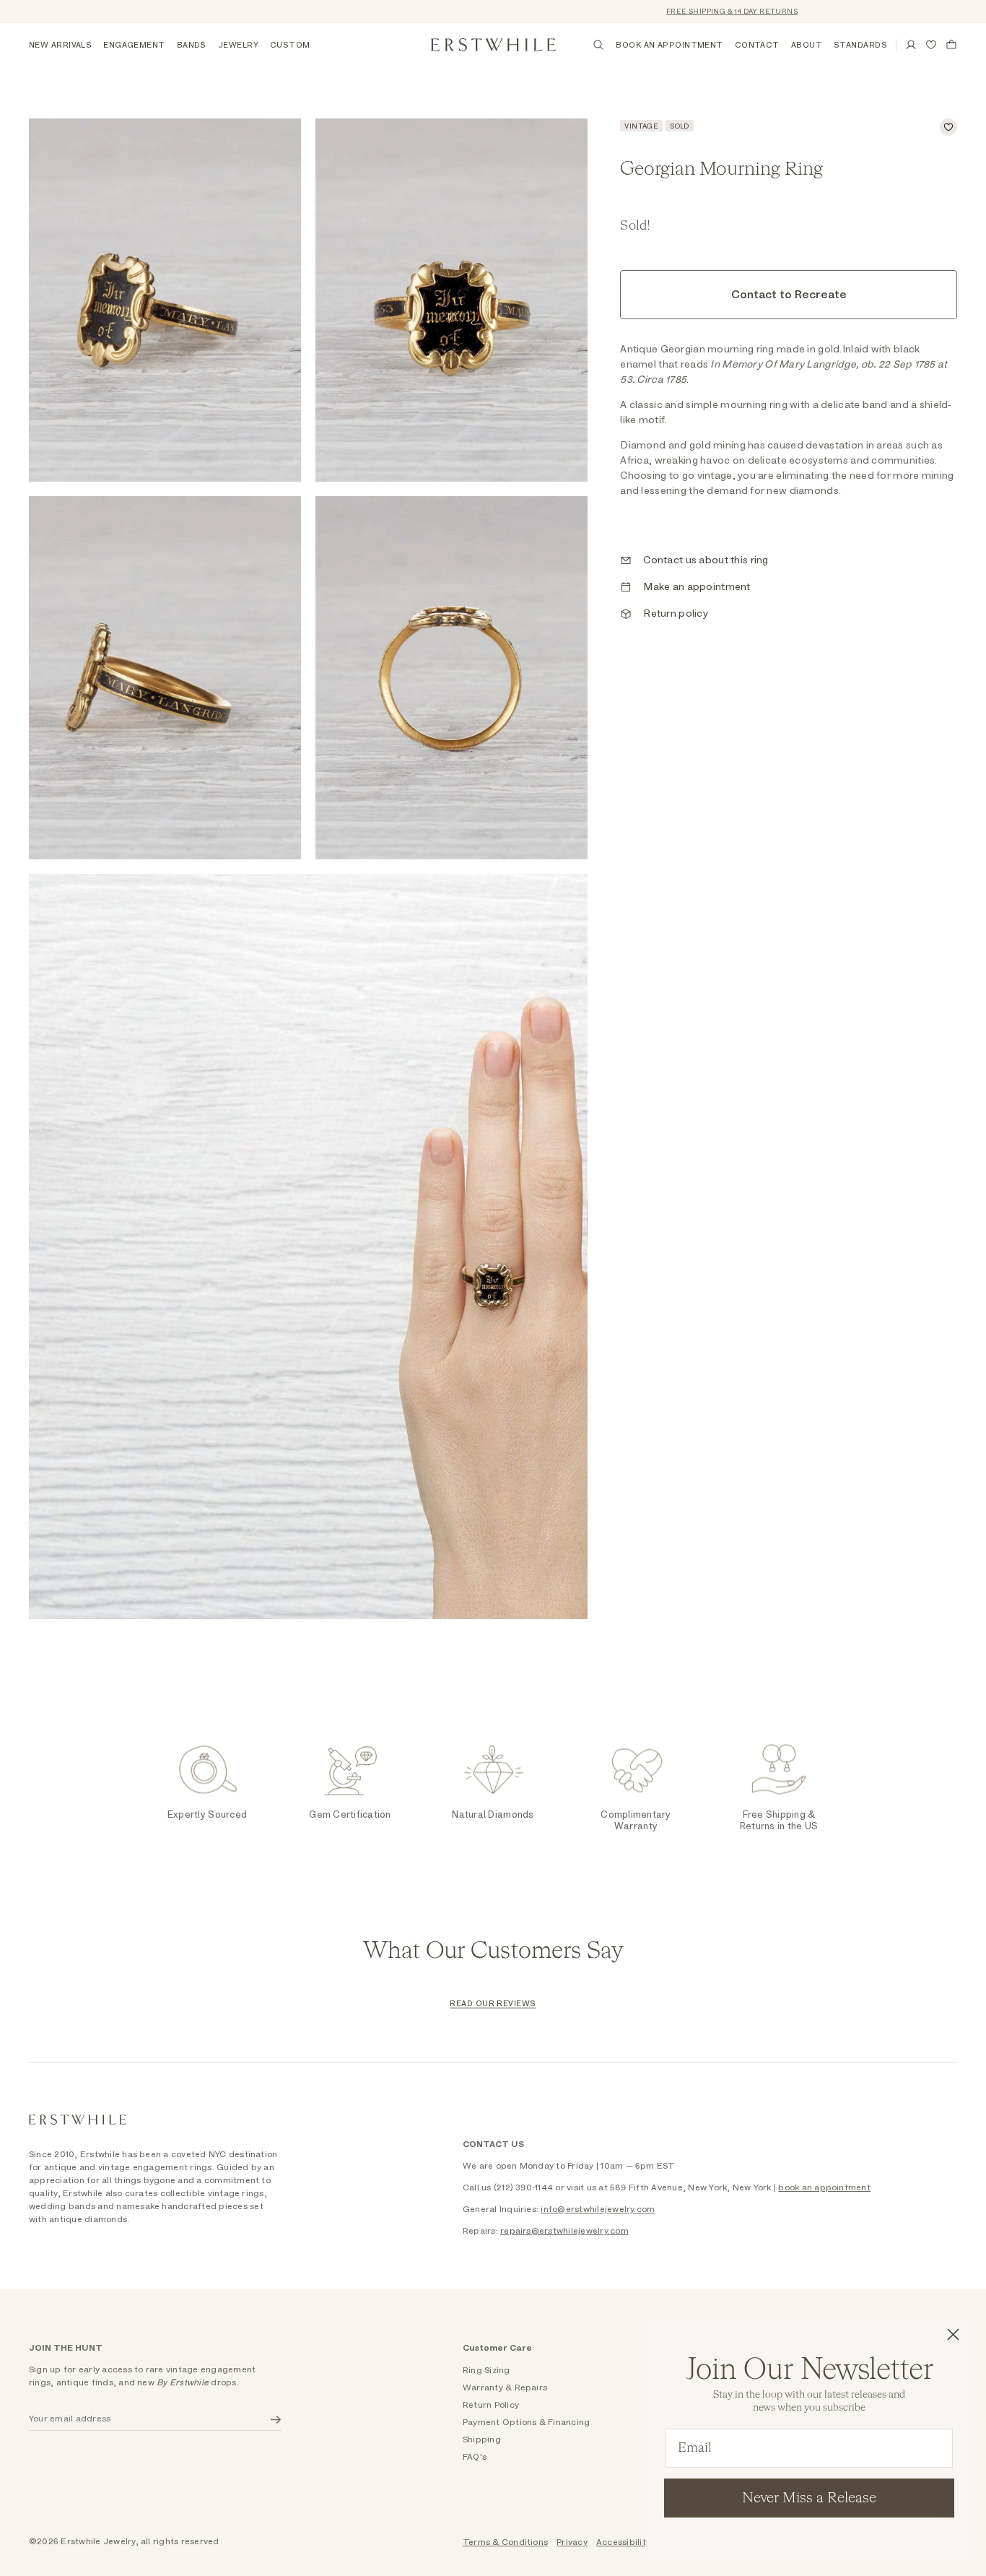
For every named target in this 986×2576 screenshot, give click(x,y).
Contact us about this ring (706, 560)
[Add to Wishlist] (948, 127)
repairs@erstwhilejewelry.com (564, 2231)
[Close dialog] (953, 2334)
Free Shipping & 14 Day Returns (684, 12)
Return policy (676, 614)
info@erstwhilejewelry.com (598, 2209)
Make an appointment (697, 587)
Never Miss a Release (809, 2498)
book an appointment (824, 2187)
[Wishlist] (931, 45)
